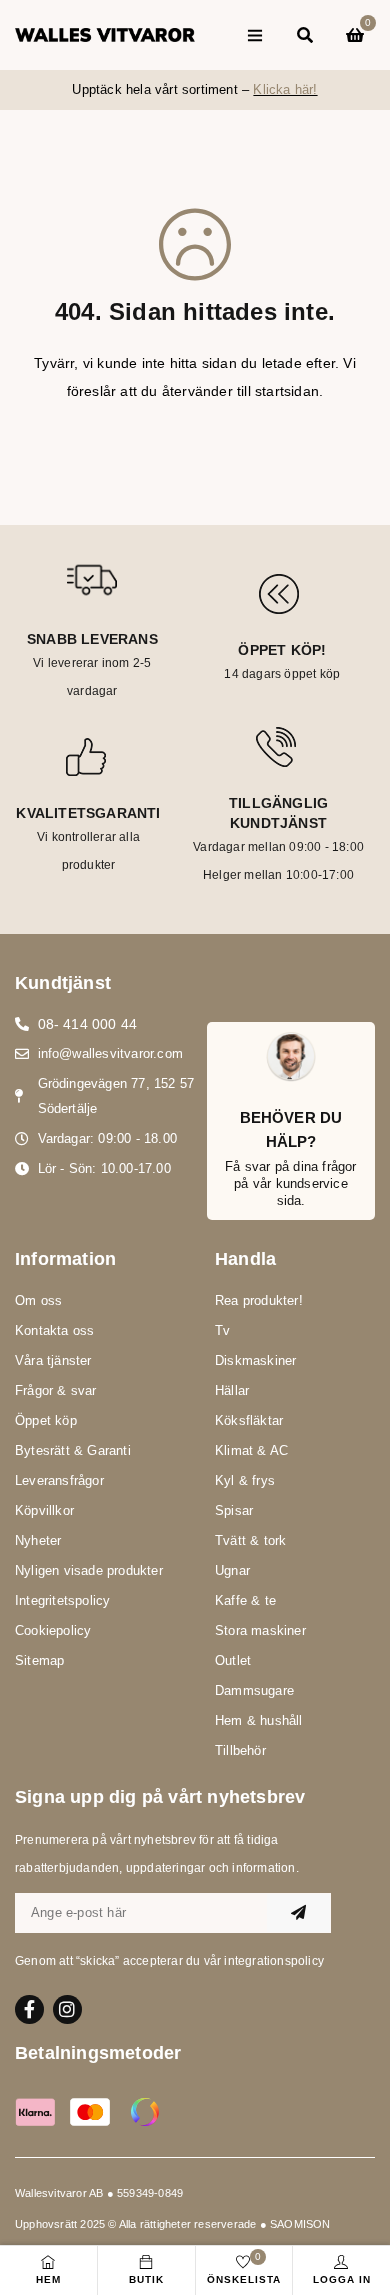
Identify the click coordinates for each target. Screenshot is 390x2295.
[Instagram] (67, 2009)
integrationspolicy (274, 1961)
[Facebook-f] (29, 2009)
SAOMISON (300, 2224)
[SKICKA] (299, 1913)
